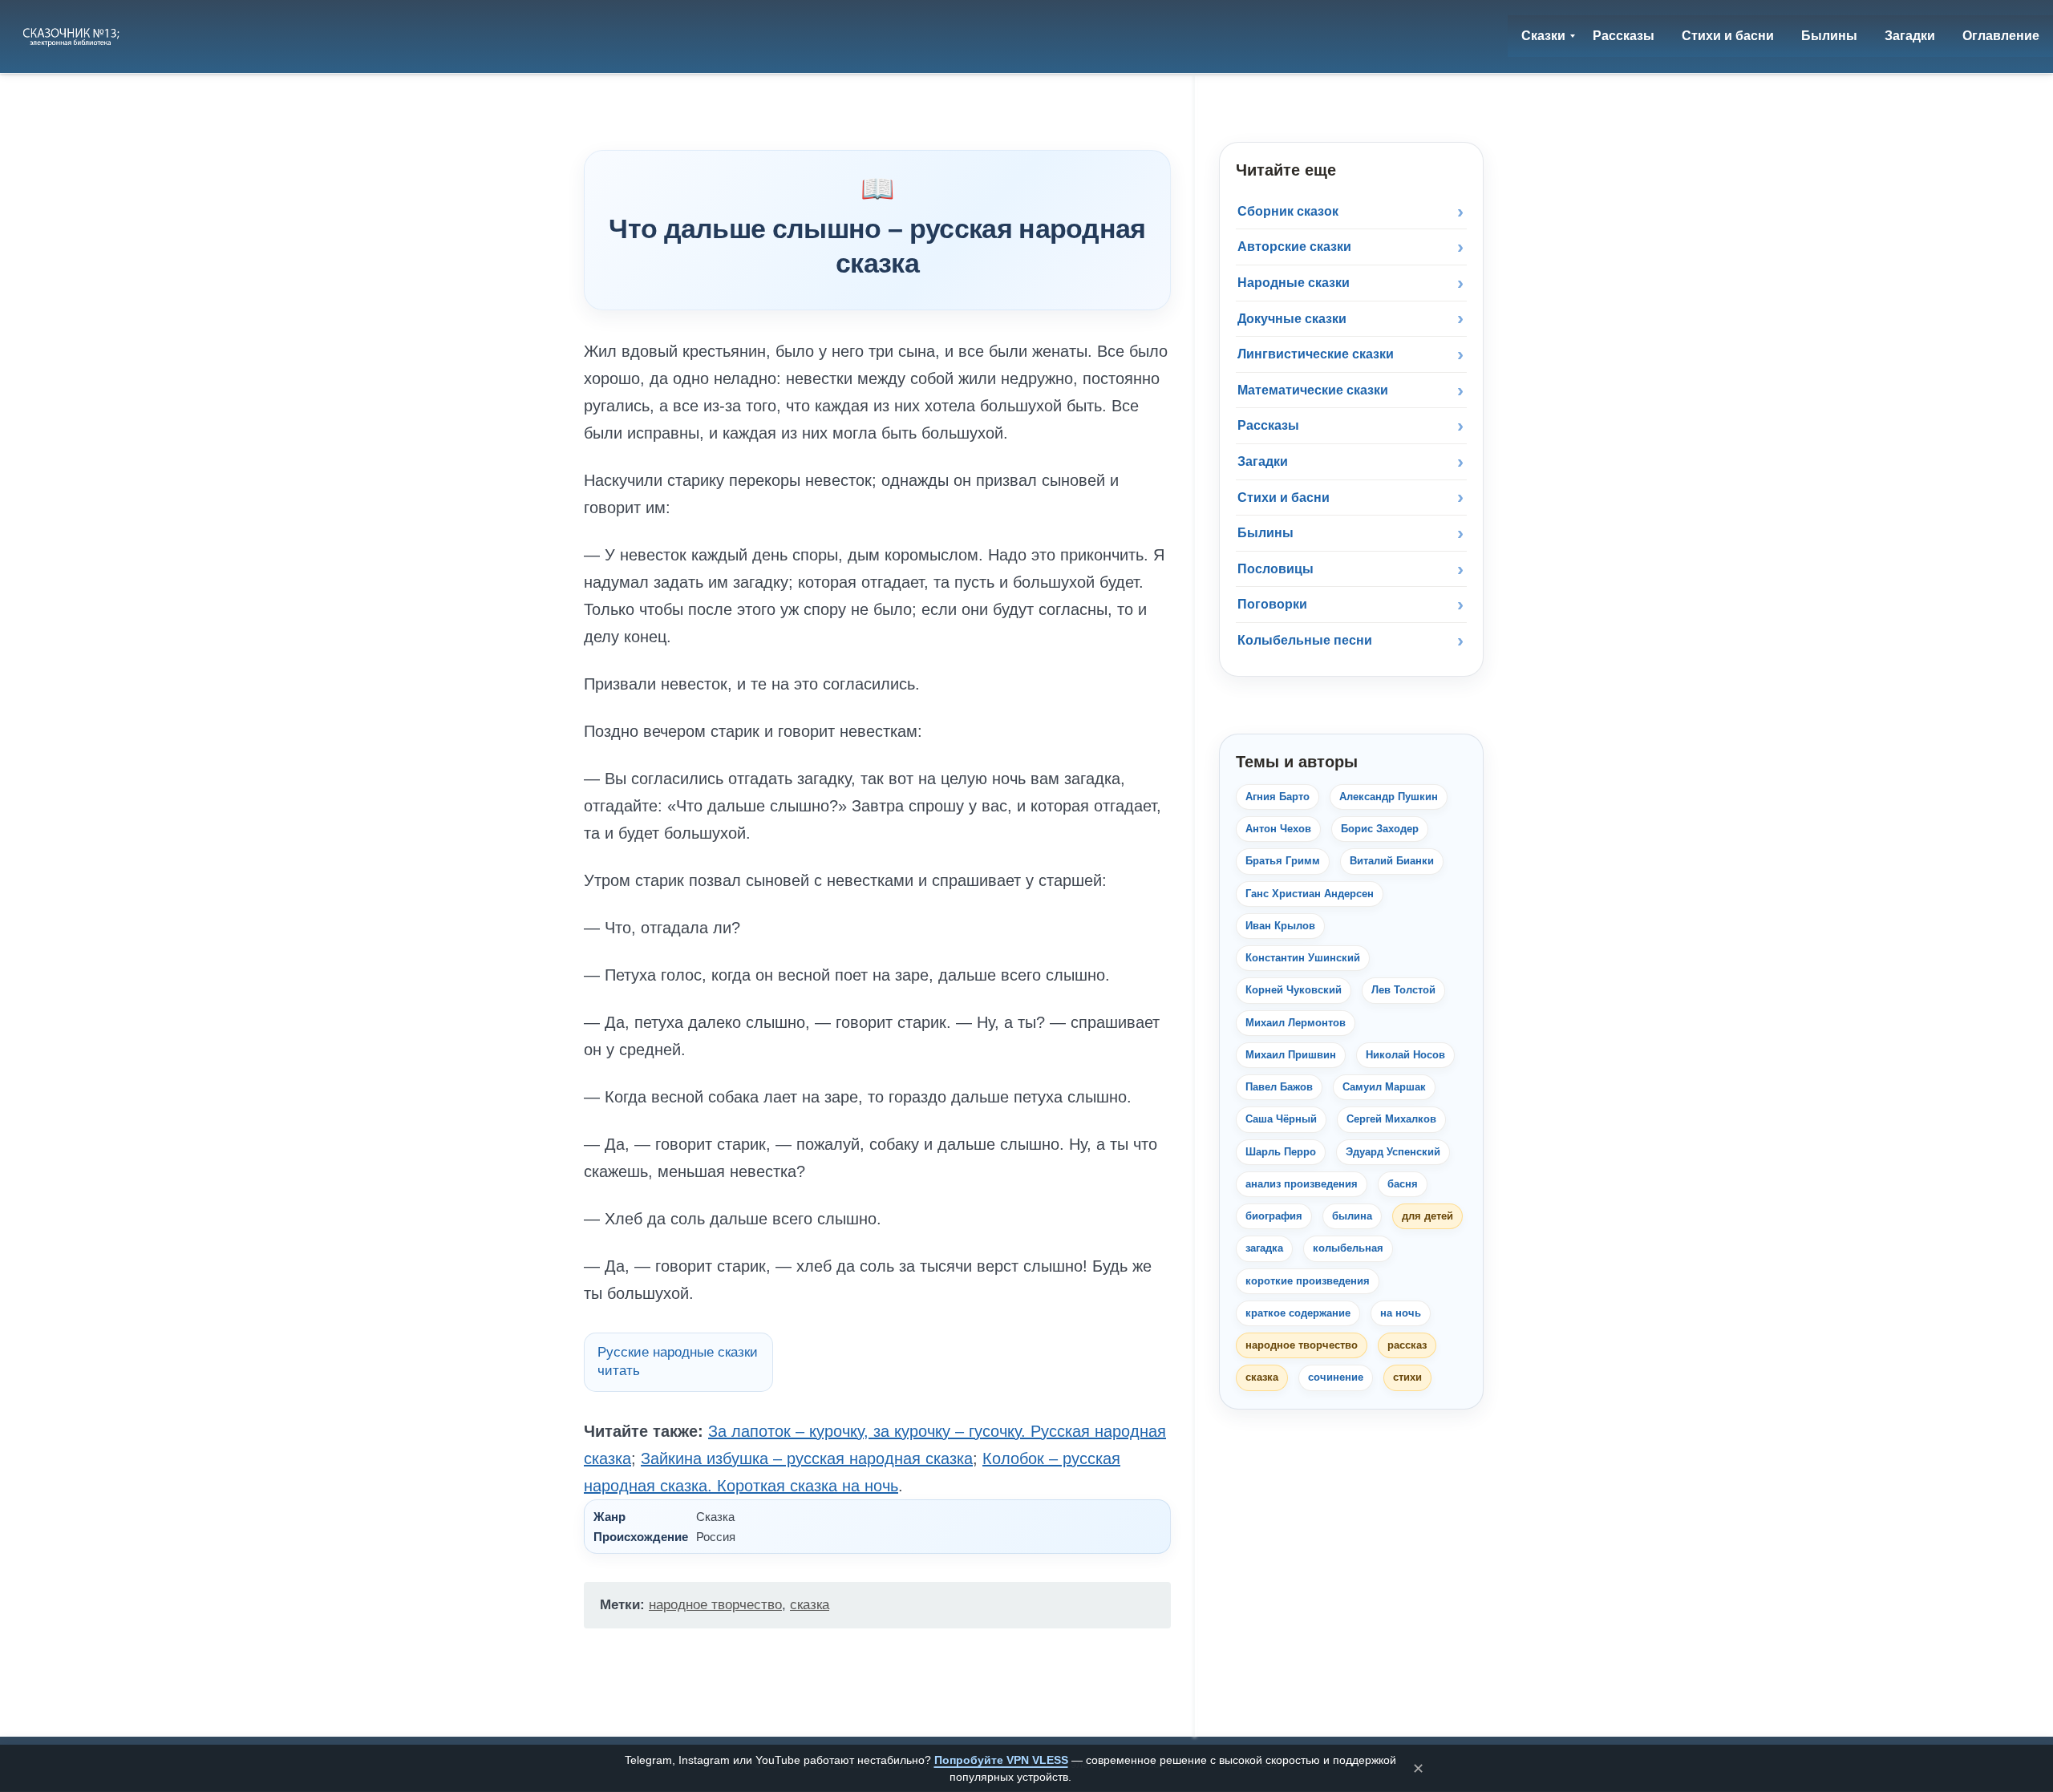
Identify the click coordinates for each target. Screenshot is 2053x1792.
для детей (1427, 1216)
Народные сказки (1294, 283)
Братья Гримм (1283, 861)
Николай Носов (1405, 1055)
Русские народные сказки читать (678, 1361)
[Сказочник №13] (73, 36)
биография (1274, 1216)
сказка (810, 1605)
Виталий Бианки (1392, 861)
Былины (1265, 533)
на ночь (1401, 1313)
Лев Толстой (1403, 990)
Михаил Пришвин (1291, 1055)
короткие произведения (1308, 1281)
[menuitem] (1543, 36)
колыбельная (1348, 1248)
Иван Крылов (1280, 926)
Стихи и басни (1284, 498)
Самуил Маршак (1384, 1087)
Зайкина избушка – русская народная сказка (807, 1458)
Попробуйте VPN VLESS (1001, 1760)
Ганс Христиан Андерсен (1310, 894)
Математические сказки (1313, 390)
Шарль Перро (1281, 1152)
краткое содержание (1298, 1313)
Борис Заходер (1380, 829)
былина (1352, 1216)
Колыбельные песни (1305, 640)
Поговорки (1272, 604)
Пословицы (1276, 569)
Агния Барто (1278, 797)
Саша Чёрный (1281, 1119)
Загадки (1263, 461)
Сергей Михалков (1391, 1119)
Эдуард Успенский (1393, 1152)
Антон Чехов (1278, 829)
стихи (1407, 1377)
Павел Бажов (1279, 1087)
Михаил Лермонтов (1296, 1023)
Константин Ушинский (1303, 958)
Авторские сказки (1294, 247)
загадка (1264, 1248)
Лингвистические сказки (1316, 354)
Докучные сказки (1292, 319)
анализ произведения (1302, 1184)
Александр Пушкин (1389, 797)
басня (1403, 1184)
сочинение (1336, 1377)
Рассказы (1268, 425)
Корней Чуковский (1294, 990)
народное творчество (715, 1605)
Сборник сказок (1288, 211)
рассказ (1407, 1345)
